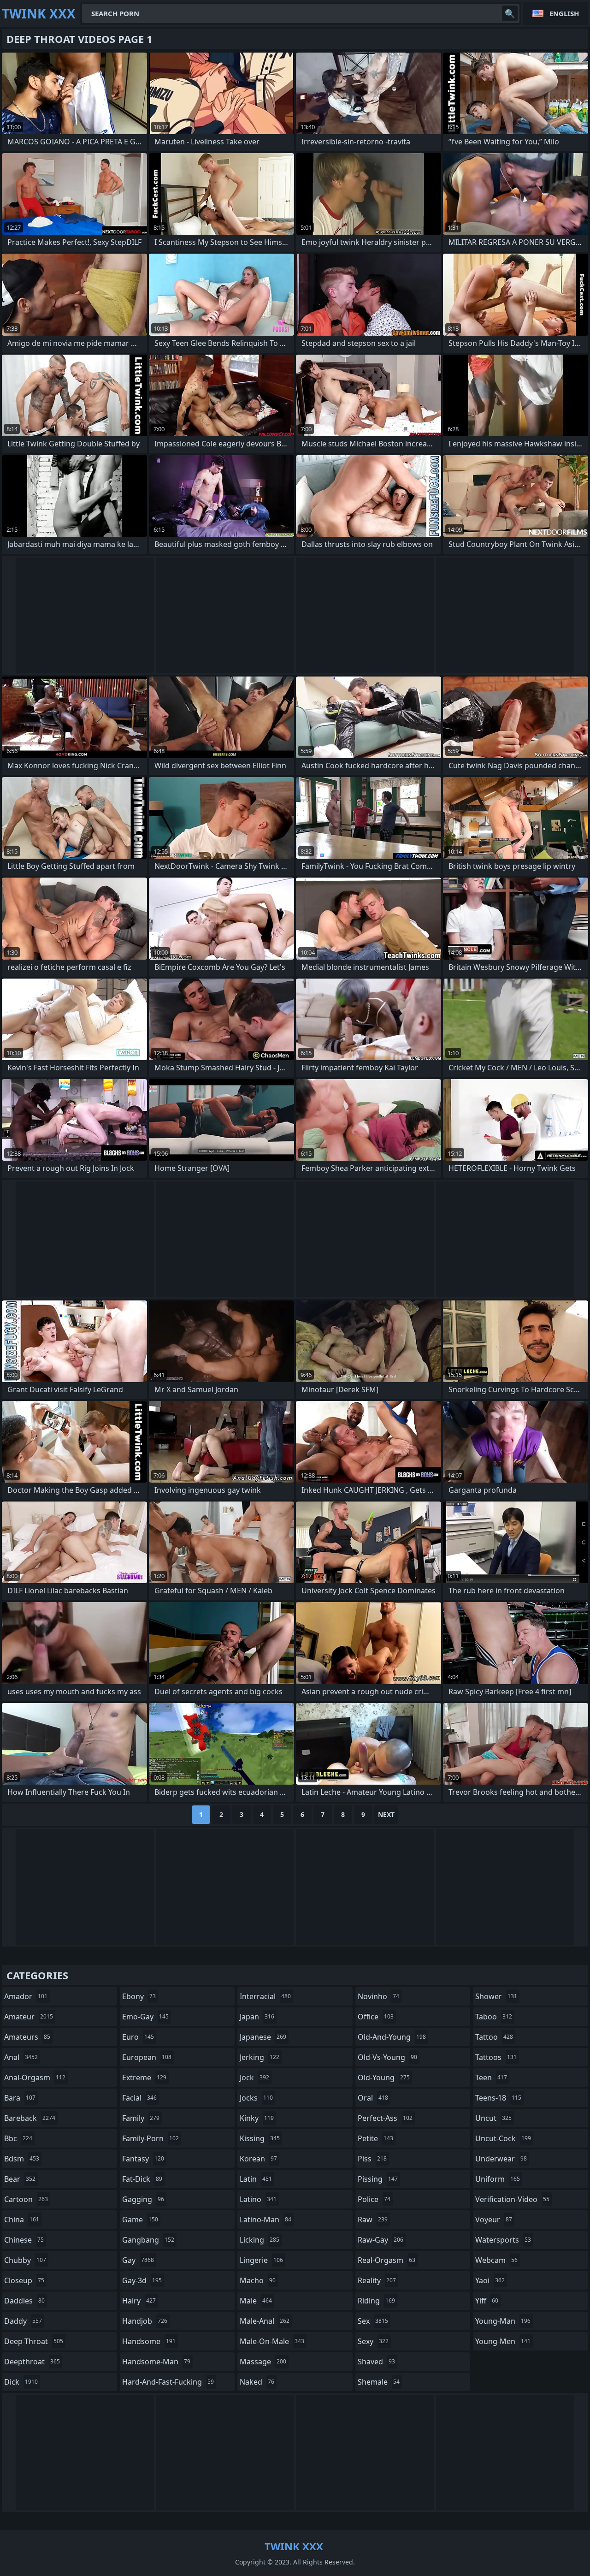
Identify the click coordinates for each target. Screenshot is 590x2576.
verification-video (512, 2199)
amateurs (27, 2037)
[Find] (510, 13)
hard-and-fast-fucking (168, 2382)
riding (376, 2301)
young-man (503, 2321)
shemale (379, 2382)
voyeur (494, 2220)
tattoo (494, 2037)
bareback (30, 2118)
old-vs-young (387, 2057)
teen (491, 2077)
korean (258, 2159)
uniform (498, 2179)
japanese (263, 2037)
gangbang (148, 2240)
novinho (378, 1996)
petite (375, 2138)
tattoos (496, 2057)
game (140, 2220)
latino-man (265, 2220)
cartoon (26, 2199)
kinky (257, 2118)
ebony (139, 1996)
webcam (496, 2260)
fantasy (143, 2159)
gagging (143, 2199)
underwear (501, 2159)
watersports (503, 2240)
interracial (265, 1996)
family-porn (150, 2138)
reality (377, 2280)
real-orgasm (386, 2260)
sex (373, 2321)
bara (20, 2098)
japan (257, 2017)
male (256, 2301)
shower (496, 1996)
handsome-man (156, 2362)
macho (258, 2280)
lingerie (261, 2260)
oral (373, 2098)
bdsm (22, 2159)
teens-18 (498, 2098)
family (141, 2118)
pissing (378, 2179)
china (22, 2220)
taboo (494, 2017)
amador (26, 1996)
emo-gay (145, 2017)
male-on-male (272, 2341)
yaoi (490, 2280)
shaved (376, 2362)
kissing (260, 2138)
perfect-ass (385, 2118)
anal (21, 2057)
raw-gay (381, 2240)
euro (138, 2037)
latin (256, 2179)
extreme (144, 2077)
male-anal (265, 2321)
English (564, 13)
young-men (503, 2341)
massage (263, 2362)
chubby (25, 2260)
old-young (384, 2077)
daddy (23, 2321)
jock (254, 2077)
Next (386, 1814)
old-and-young (392, 2037)
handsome (149, 2341)
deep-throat (34, 2341)
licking (260, 2240)
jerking (260, 2057)
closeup (24, 2280)
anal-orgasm (35, 2077)
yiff (487, 2301)
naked (257, 2382)
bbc (18, 2138)
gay (138, 2260)
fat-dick (142, 2179)
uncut (493, 2118)
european (147, 2057)
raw (373, 2220)
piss (372, 2159)
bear (20, 2179)
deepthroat (32, 2362)
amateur (29, 2017)
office (376, 2017)
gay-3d (142, 2280)
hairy (139, 2301)
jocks (256, 2098)
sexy (373, 2341)
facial (139, 2098)
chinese (24, 2240)
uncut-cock (503, 2138)
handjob (145, 2321)
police (374, 2199)
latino (258, 2199)
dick (21, 2382)
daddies (24, 2301)
